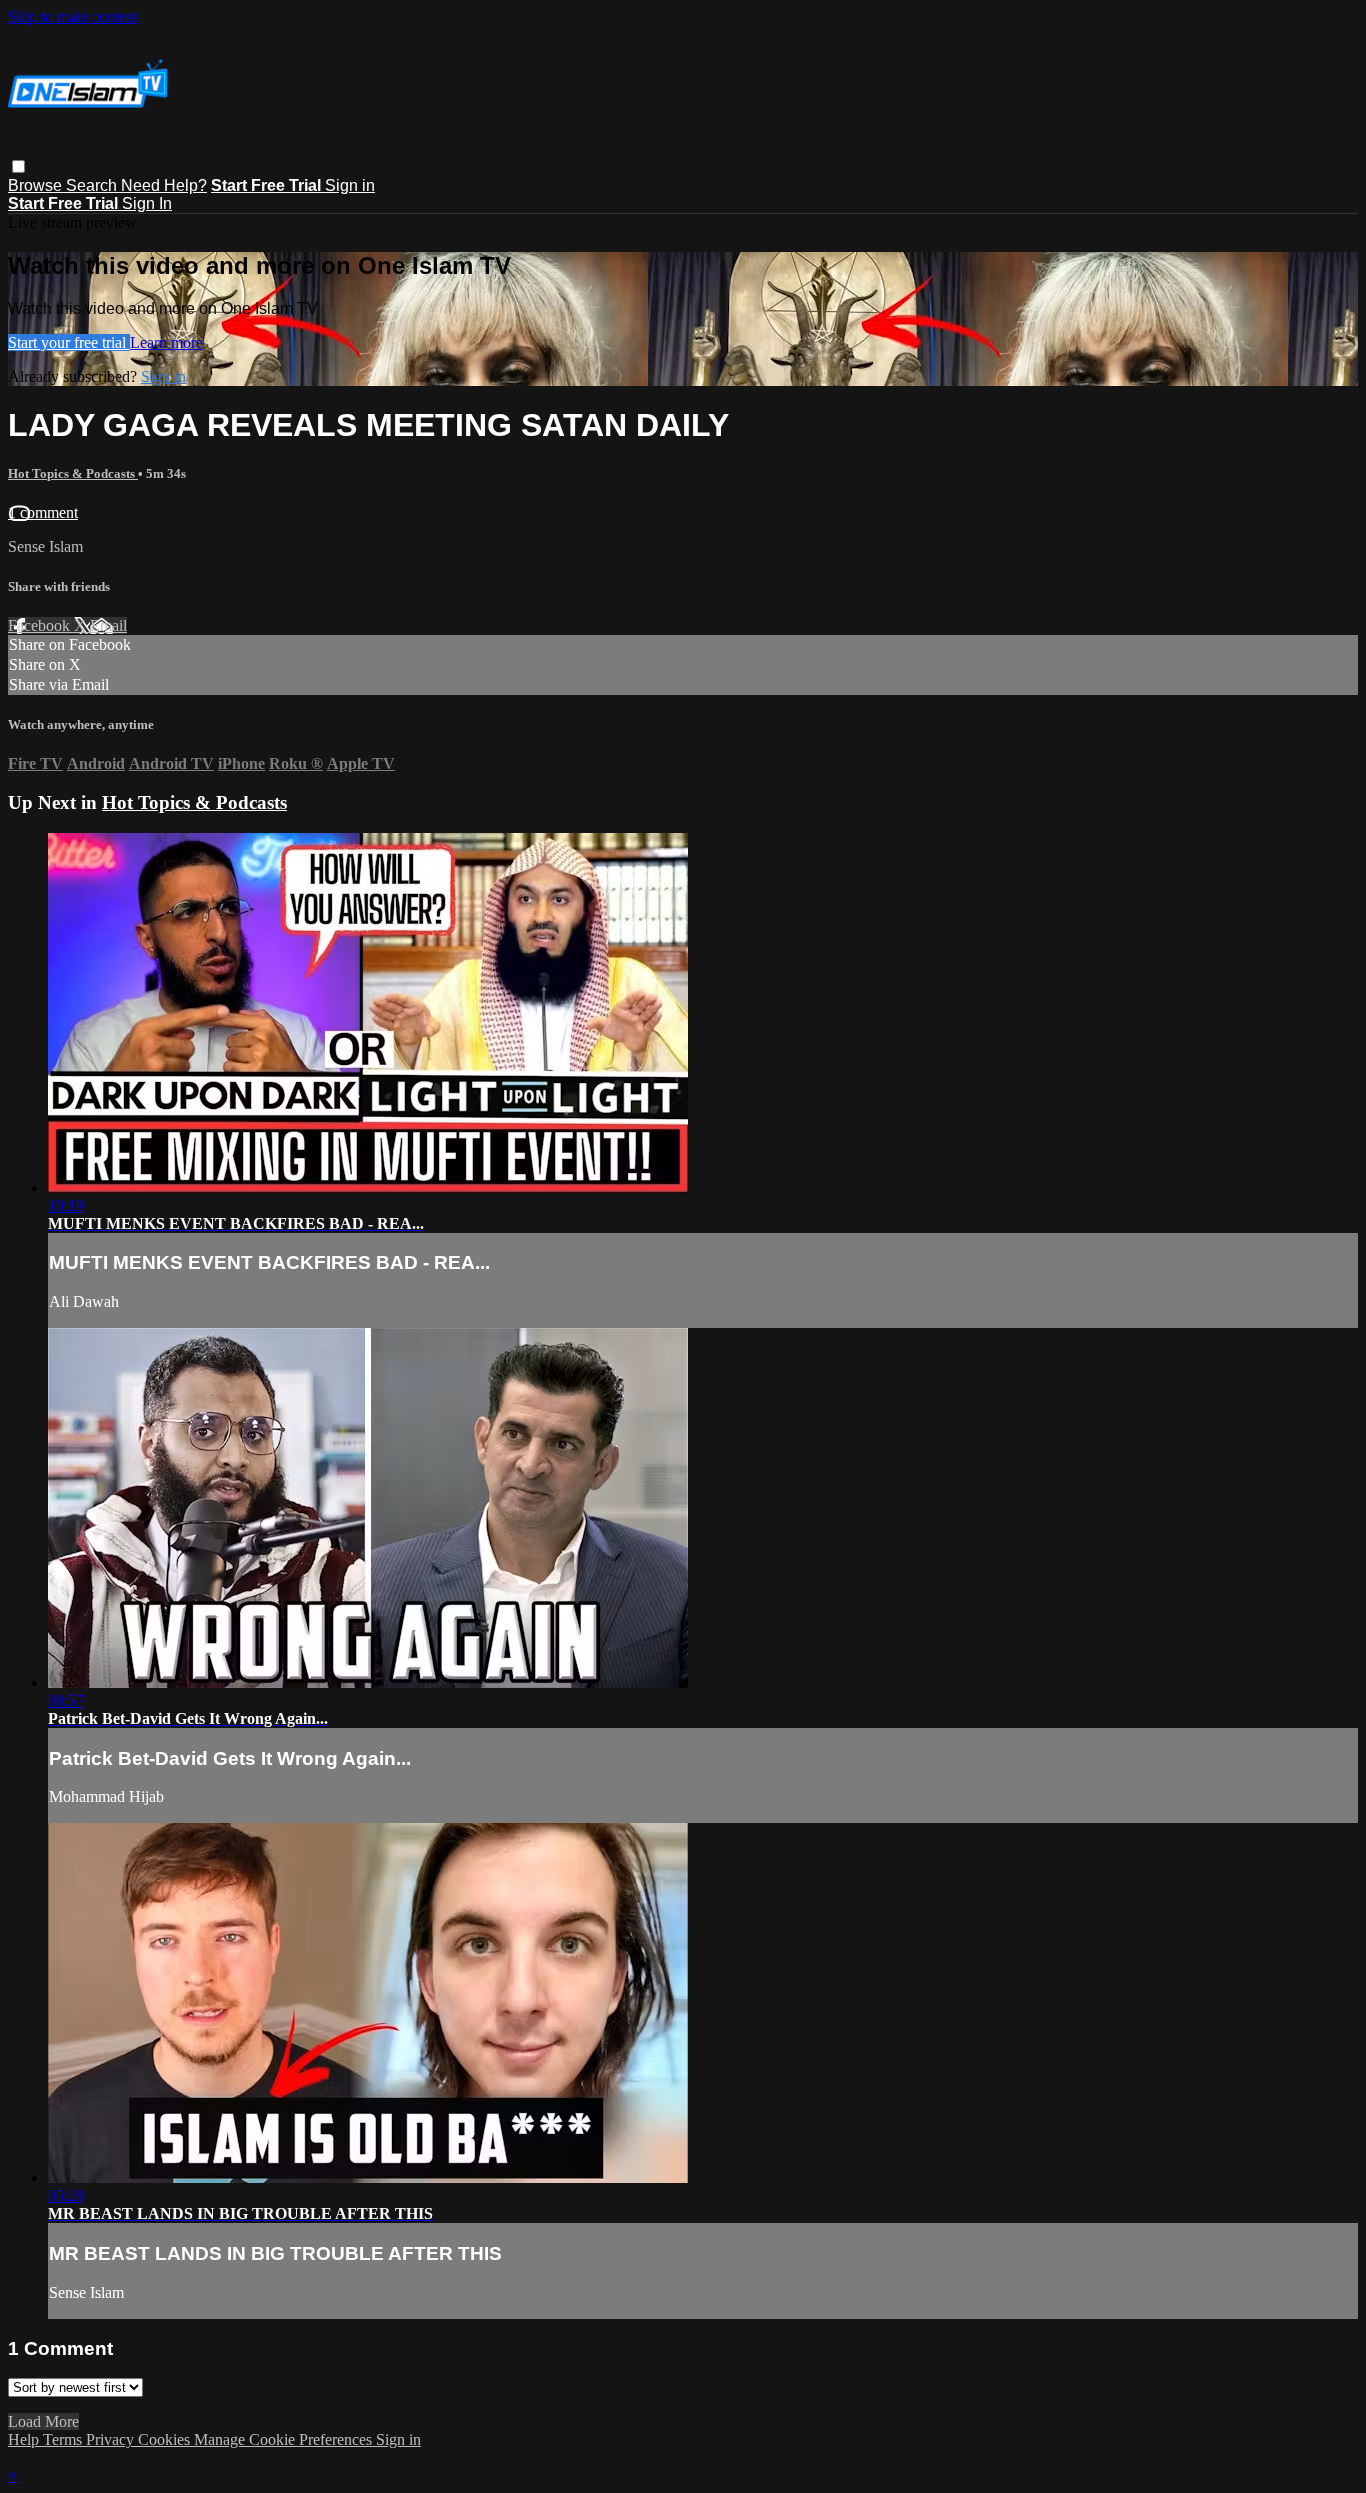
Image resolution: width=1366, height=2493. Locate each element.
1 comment (43, 512)
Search (93, 185)
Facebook (41, 625)
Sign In (147, 203)
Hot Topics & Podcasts (73, 473)
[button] (18, 166)
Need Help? (164, 185)
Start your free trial (69, 342)
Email (108, 625)
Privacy (112, 2439)
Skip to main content (73, 16)
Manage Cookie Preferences (285, 2439)
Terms (64, 2439)
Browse (37, 185)
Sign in (350, 185)
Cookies (166, 2439)
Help (25, 2439)
